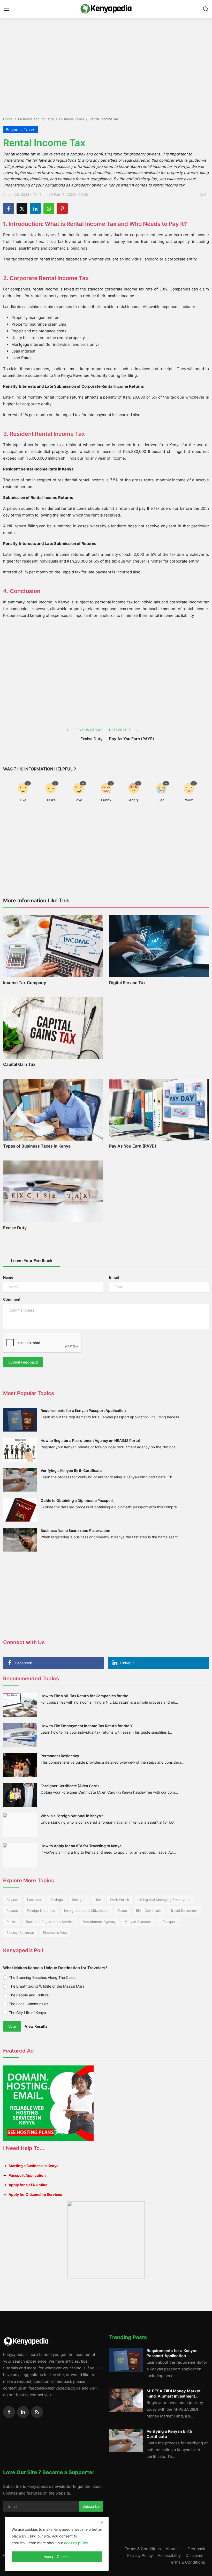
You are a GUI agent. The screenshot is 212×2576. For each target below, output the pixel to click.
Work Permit (120, 1900)
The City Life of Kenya (27, 2013)
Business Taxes (72, 119)
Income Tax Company (25, 983)
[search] (206, 9)
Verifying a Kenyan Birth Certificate (71, 1470)
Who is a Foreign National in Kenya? (72, 1816)
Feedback (196, 2549)
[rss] (37, 2412)
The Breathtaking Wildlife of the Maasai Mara (47, 1986)
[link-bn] (106, 2240)
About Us (174, 2549)
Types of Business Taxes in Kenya (37, 1146)
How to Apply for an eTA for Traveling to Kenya (81, 1846)
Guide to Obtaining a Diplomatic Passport (77, 1500)
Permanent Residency (60, 1756)
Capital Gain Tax (19, 1064)
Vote (12, 2026)
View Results (36, 2026)
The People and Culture (29, 1995)
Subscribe (91, 2506)
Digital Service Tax (127, 983)
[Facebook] (9, 2412)
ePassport (169, 1922)
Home (8, 119)
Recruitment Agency (99, 1922)
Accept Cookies (57, 2556)
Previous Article (88, 730)
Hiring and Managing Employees (164, 1900)
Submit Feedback (23, 1362)
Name (8, 1277)
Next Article (120, 730)
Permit (12, 1922)
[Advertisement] (106, 54)
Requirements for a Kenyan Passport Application (83, 1410)
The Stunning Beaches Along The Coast (42, 1977)
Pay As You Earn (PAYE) (132, 739)
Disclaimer (195, 2555)
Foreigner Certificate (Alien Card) (70, 1786)
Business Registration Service (50, 1922)
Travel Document (184, 1911)
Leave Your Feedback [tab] (32, 1261)
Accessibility (169, 2555)
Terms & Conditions (143, 2549)
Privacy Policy (140, 2555)
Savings (57, 1900)
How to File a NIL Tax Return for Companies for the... (86, 1696)
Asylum (12, 1900)
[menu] (6, 9)
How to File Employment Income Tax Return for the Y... (88, 1726)
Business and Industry (36, 119)
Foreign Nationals (41, 1911)
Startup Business (20, 1933)
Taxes (122, 1911)
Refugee (79, 1900)
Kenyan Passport (138, 1922)
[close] (102, 2522)
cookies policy (76, 2543)
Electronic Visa (55, 1933)
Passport (34, 1900)
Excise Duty (92, 739)
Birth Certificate (149, 1911)
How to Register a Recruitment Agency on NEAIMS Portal (90, 1440)
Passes (12, 1911)
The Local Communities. (29, 2004)
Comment (12, 1299)
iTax (98, 1900)
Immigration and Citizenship (86, 1911)
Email (114, 1277)
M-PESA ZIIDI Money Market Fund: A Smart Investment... (174, 2394)
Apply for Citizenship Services (35, 2194)
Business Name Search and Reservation (75, 1530)
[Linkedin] (23, 2412)
